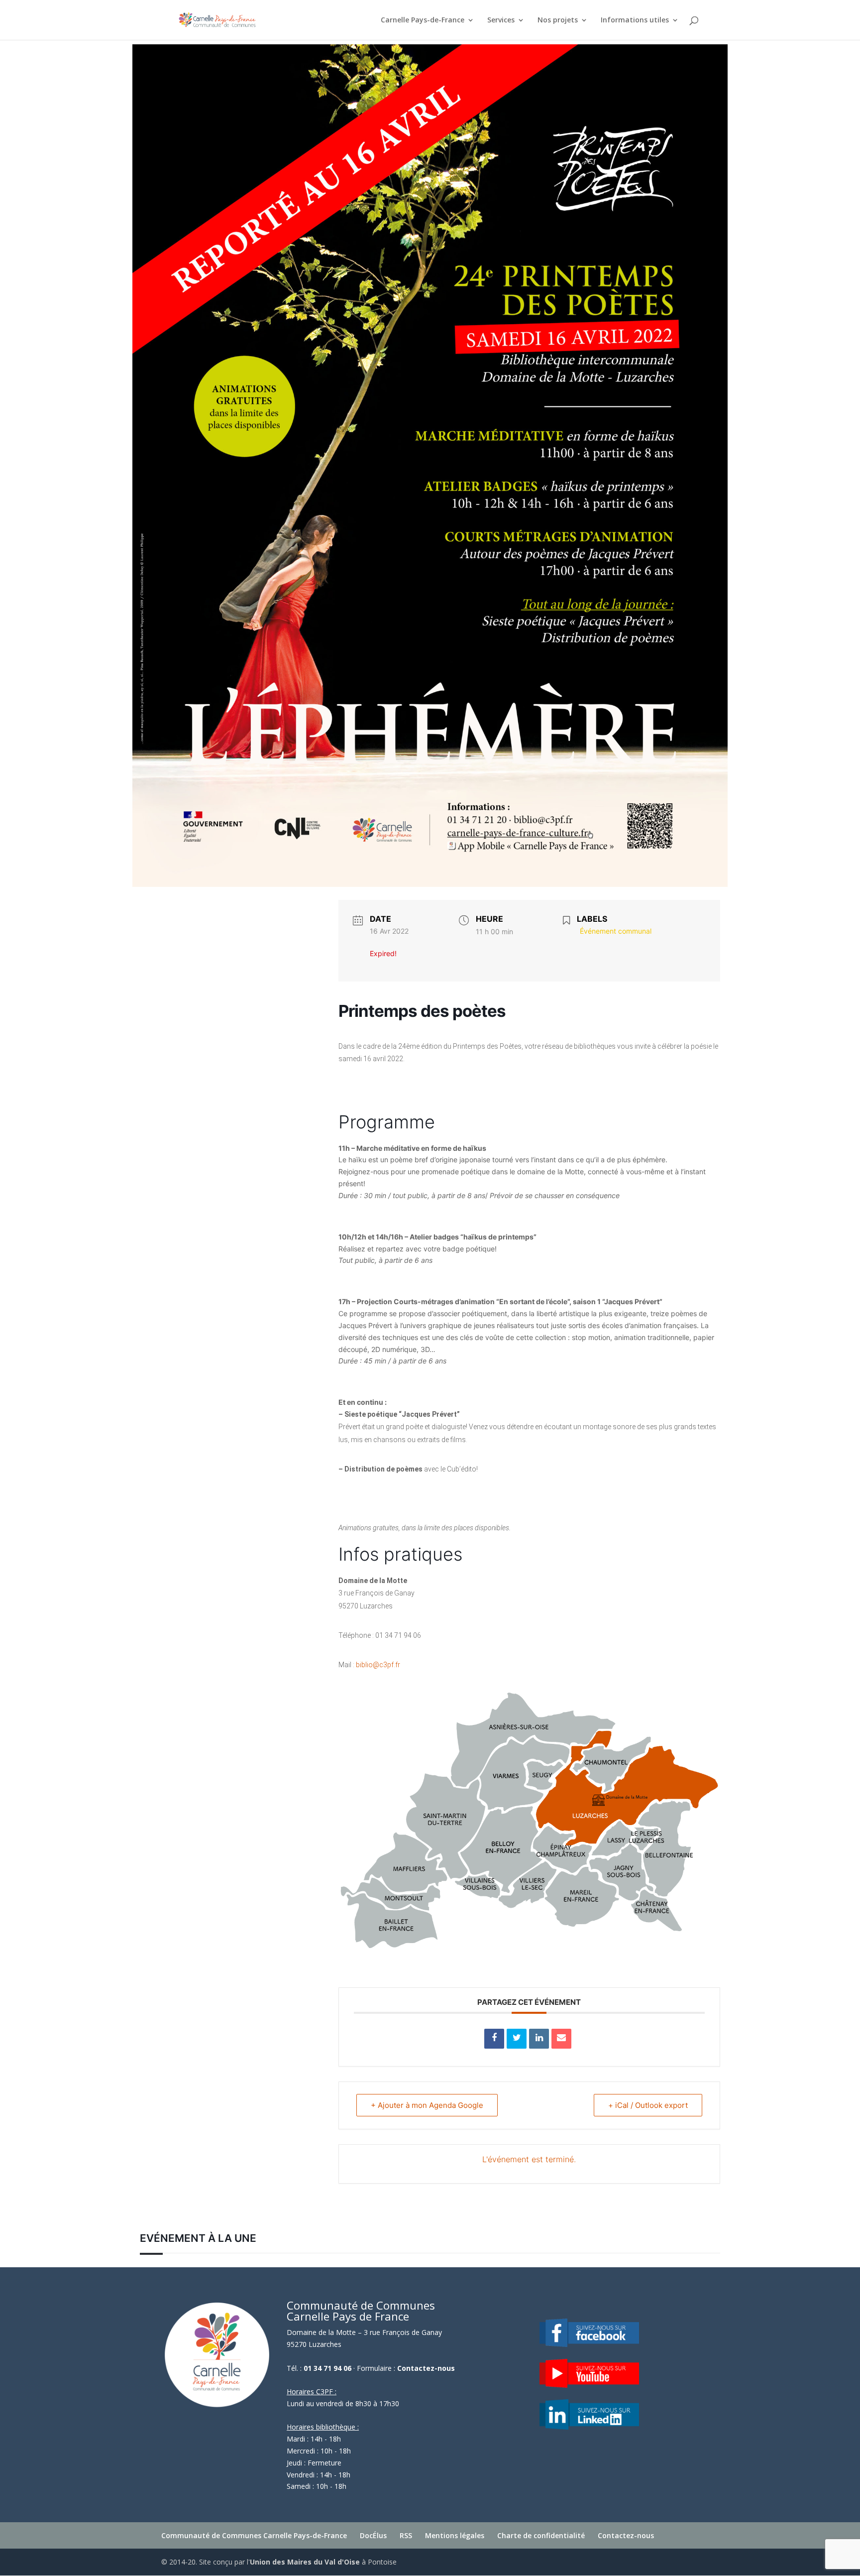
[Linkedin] (539, 2039)
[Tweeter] (517, 2039)
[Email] (561, 2039)
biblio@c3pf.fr (378, 1665)
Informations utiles (635, 20)
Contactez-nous (426, 2368)
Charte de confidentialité (541, 2535)
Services (501, 20)
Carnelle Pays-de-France (423, 20)
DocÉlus (373, 2535)
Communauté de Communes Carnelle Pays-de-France (254, 2535)
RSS (406, 2535)
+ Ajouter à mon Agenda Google (427, 2105)
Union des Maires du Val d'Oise (305, 2562)
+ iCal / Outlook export (648, 2105)
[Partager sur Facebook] (494, 2039)
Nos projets (558, 20)
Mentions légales (455, 2535)
